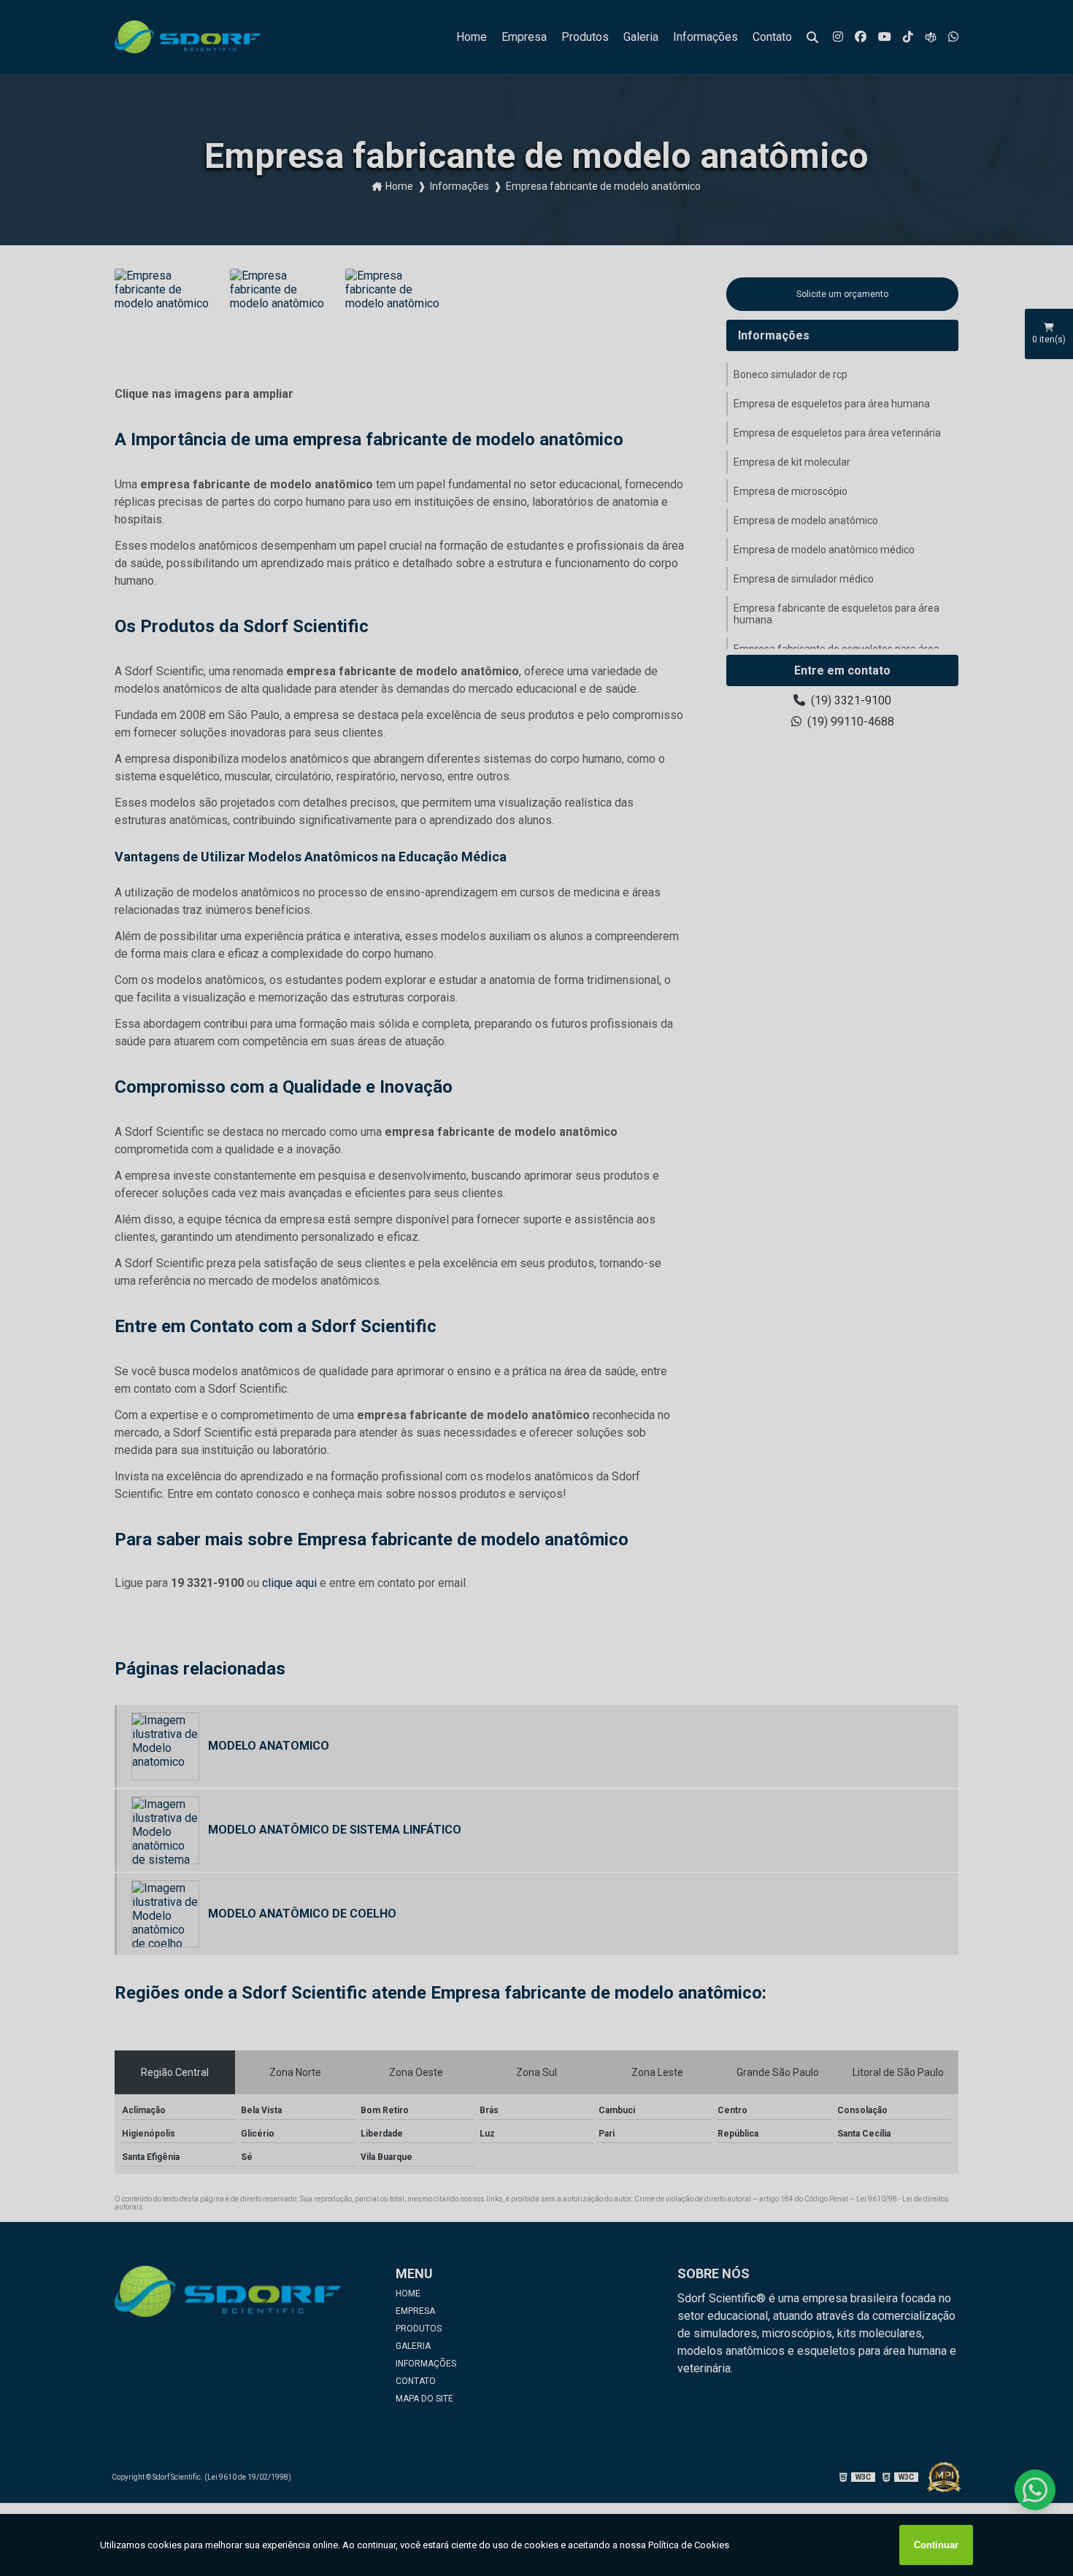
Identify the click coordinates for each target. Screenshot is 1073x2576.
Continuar (936, 2545)
